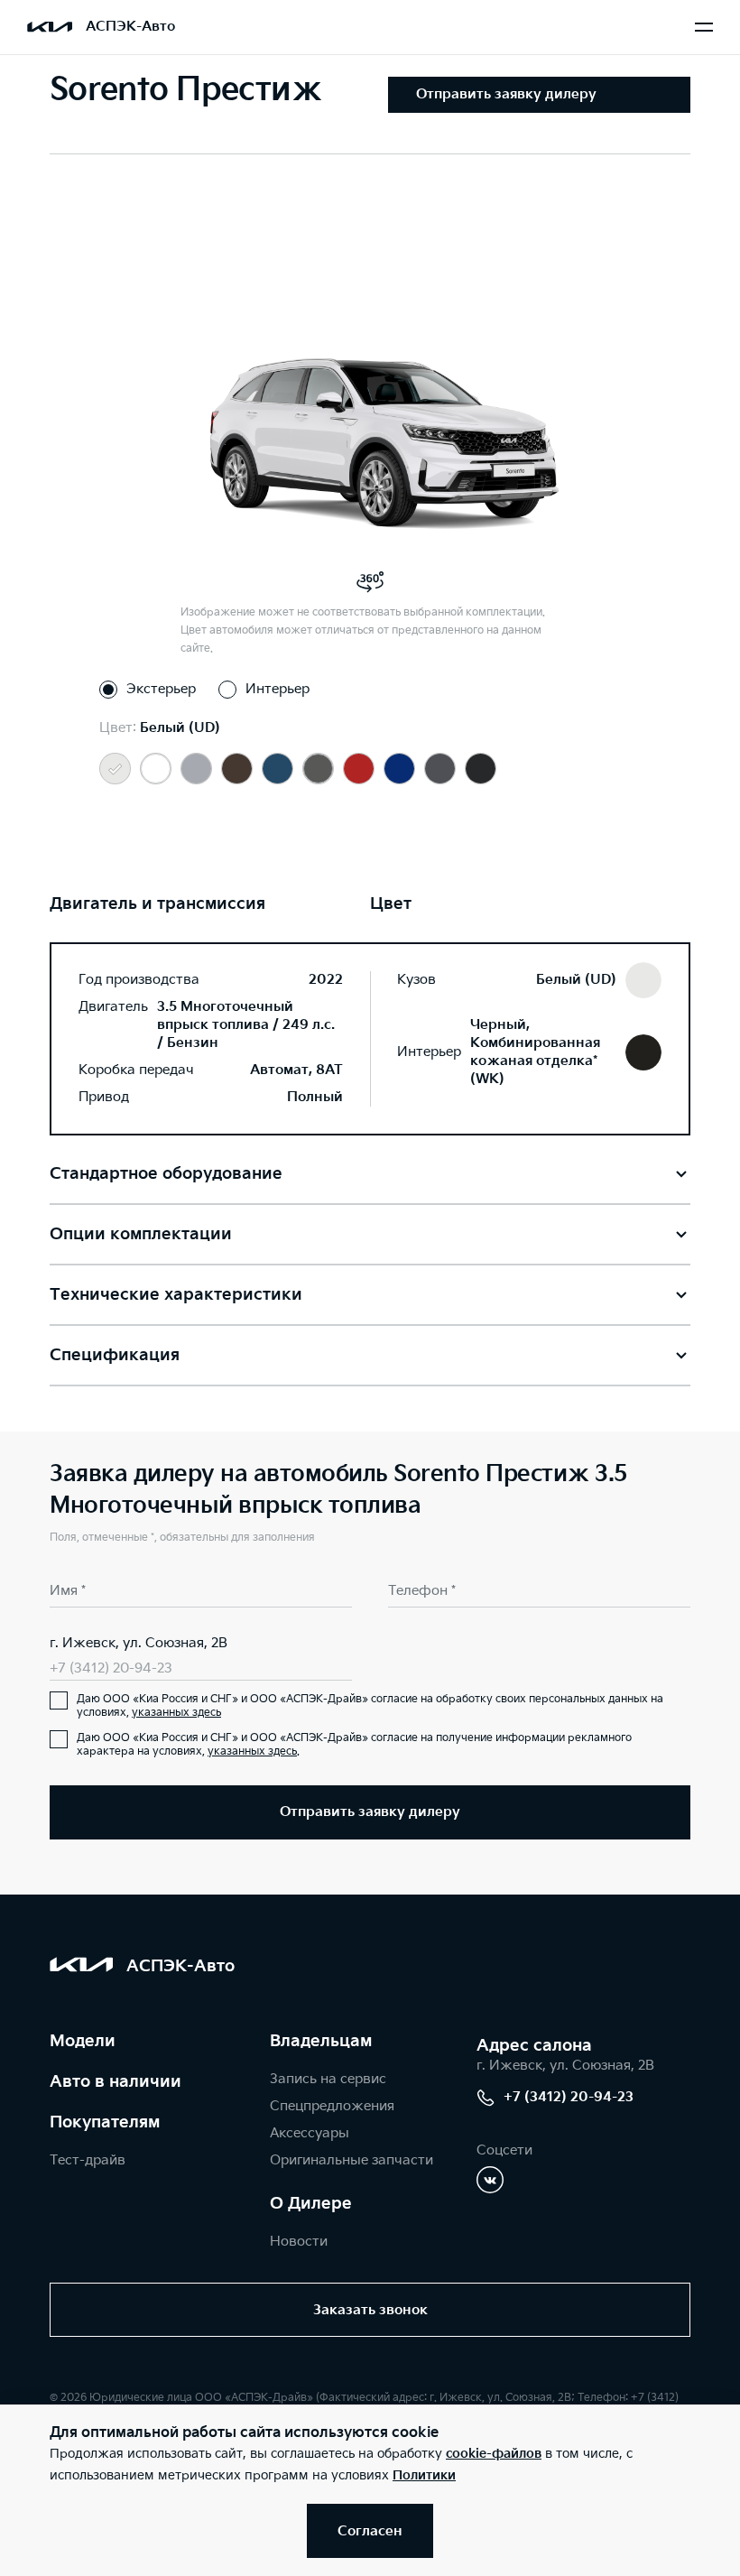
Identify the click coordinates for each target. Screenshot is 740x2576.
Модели (83, 2041)
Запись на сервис (328, 2079)
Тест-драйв (88, 2160)
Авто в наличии (116, 2082)
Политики (424, 2475)
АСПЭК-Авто (130, 27)
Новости (299, 2242)
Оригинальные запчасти (351, 2160)
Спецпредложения (332, 2106)
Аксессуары (310, 2133)
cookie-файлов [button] (494, 2454)
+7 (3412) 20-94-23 (111, 1668)
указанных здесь (176, 1713)
